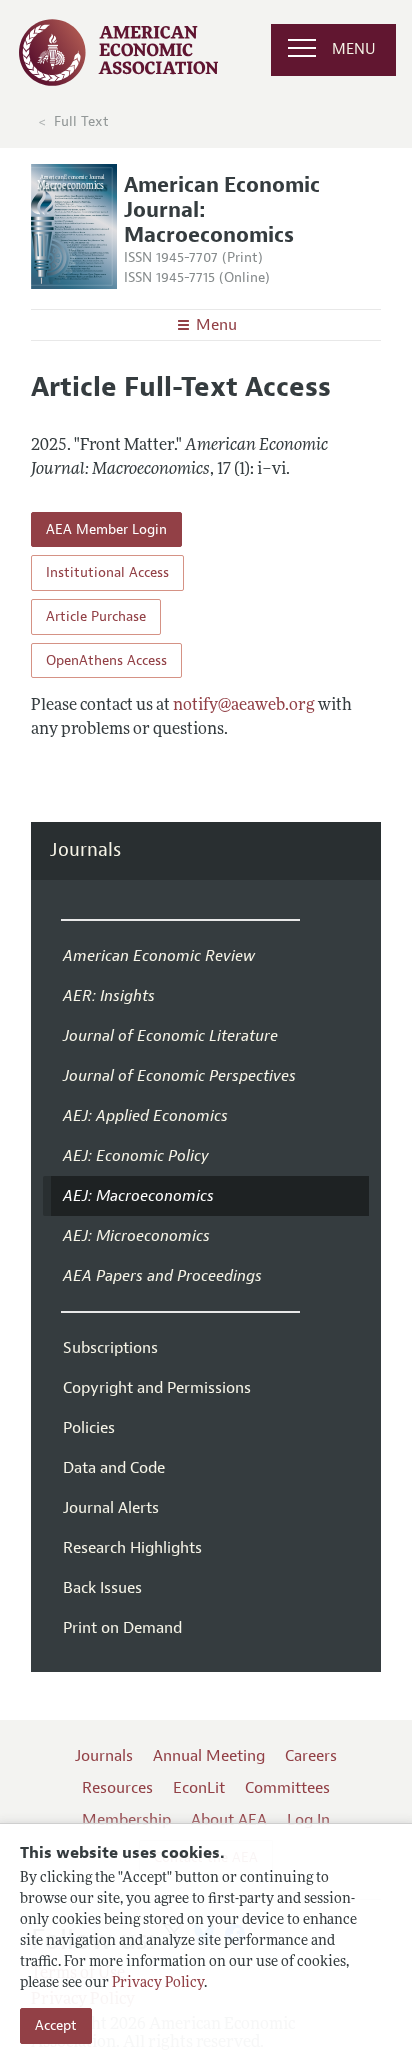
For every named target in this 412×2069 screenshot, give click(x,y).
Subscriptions (110, 1348)
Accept (56, 2025)
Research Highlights (132, 1548)
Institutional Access (107, 572)
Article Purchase (96, 616)
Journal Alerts (111, 1508)
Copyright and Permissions (157, 1388)
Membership (126, 1820)
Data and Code (114, 1468)
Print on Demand (122, 1628)
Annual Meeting (209, 1756)
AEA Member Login (106, 529)
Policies (89, 1428)
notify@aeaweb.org (244, 706)
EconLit (199, 1788)
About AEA (229, 1820)
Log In (308, 1820)
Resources (117, 1788)
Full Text (81, 121)
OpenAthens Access (106, 660)
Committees (287, 1788)
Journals (85, 850)
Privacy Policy (158, 1983)
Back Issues (102, 1588)
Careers (311, 1756)
